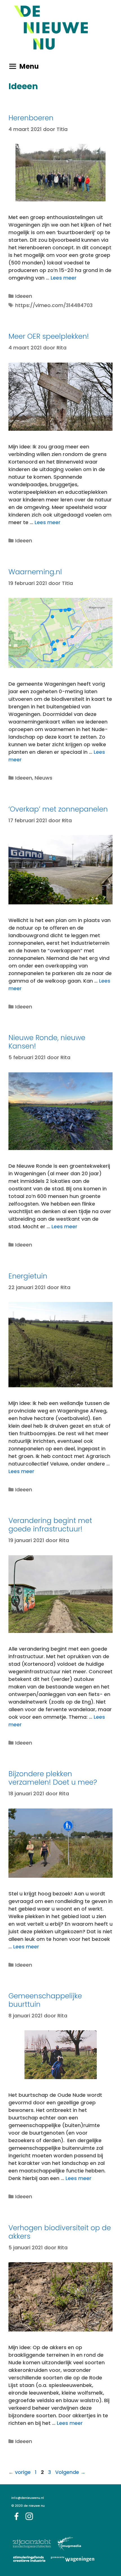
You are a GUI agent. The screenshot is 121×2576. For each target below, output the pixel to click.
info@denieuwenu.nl (28, 2498)
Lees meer (64, 278)
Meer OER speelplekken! (49, 336)
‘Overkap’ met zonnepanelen (58, 809)
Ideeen (24, 296)
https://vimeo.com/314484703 (54, 305)
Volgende (70, 2472)
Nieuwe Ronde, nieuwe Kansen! (47, 1042)
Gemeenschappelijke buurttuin (45, 2000)
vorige (20, 2472)
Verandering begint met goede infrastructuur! (50, 1525)
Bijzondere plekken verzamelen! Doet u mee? (53, 1778)
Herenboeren (31, 118)
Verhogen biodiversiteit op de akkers (60, 2232)
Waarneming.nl (35, 572)
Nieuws (43, 778)
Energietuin (28, 1276)
